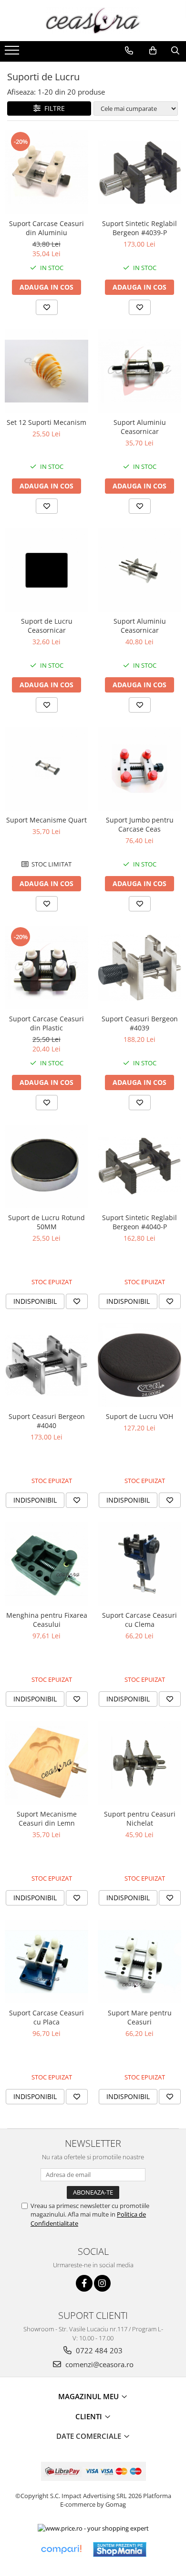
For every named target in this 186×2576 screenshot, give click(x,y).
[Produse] (13, 53)
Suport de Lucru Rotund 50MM (46, 1222)
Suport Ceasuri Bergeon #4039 (140, 1023)
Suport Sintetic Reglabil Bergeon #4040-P (139, 1222)
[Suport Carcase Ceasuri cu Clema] (139, 1564)
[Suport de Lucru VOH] (139, 1365)
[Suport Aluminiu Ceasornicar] (139, 371)
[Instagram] (102, 2283)
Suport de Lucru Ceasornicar (47, 626)
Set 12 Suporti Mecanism (46, 422)
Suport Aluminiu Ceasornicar (140, 427)
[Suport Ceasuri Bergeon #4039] (139, 968)
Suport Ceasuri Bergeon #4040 (47, 1421)
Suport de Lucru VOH (139, 1416)
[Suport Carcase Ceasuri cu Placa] (46, 1962)
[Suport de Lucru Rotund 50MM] (46, 1166)
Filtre (53, 108)
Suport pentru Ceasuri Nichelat (140, 1818)
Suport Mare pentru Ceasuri (140, 2017)
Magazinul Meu (89, 2396)
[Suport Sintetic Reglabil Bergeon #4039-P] (139, 172)
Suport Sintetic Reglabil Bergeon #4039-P (139, 228)
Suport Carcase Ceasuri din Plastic (46, 1023)
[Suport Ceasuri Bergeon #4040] (46, 1365)
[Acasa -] (93, 21)
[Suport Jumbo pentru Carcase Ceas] (139, 769)
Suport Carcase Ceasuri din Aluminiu (46, 228)
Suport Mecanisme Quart (46, 820)
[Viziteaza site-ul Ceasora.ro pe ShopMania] (120, 2549)
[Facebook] (84, 2283)
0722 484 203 (98, 2350)
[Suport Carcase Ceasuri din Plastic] (46, 968)
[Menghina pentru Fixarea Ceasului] (46, 1564)
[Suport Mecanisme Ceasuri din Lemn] (46, 1763)
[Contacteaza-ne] (129, 51)
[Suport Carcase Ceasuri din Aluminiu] (46, 172)
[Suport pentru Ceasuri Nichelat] (139, 1763)
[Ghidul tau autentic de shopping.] (61, 2549)
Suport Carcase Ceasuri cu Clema (139, 1620)
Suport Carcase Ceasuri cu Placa (46, 2017)
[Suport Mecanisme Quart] (46, 769)
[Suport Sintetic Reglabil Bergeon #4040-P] (139, 1166)
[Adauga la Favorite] (47, 307)
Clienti (90, 2416)
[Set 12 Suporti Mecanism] (46, 371)
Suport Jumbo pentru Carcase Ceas (140, 824)
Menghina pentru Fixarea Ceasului (47, 1620)
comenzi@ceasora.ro (98, 2364)
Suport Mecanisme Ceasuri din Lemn (47, 1818)
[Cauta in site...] (175, 51)
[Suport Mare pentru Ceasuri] (139, 1962)
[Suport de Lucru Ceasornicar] (46, 570)
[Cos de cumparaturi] (153, 51)
